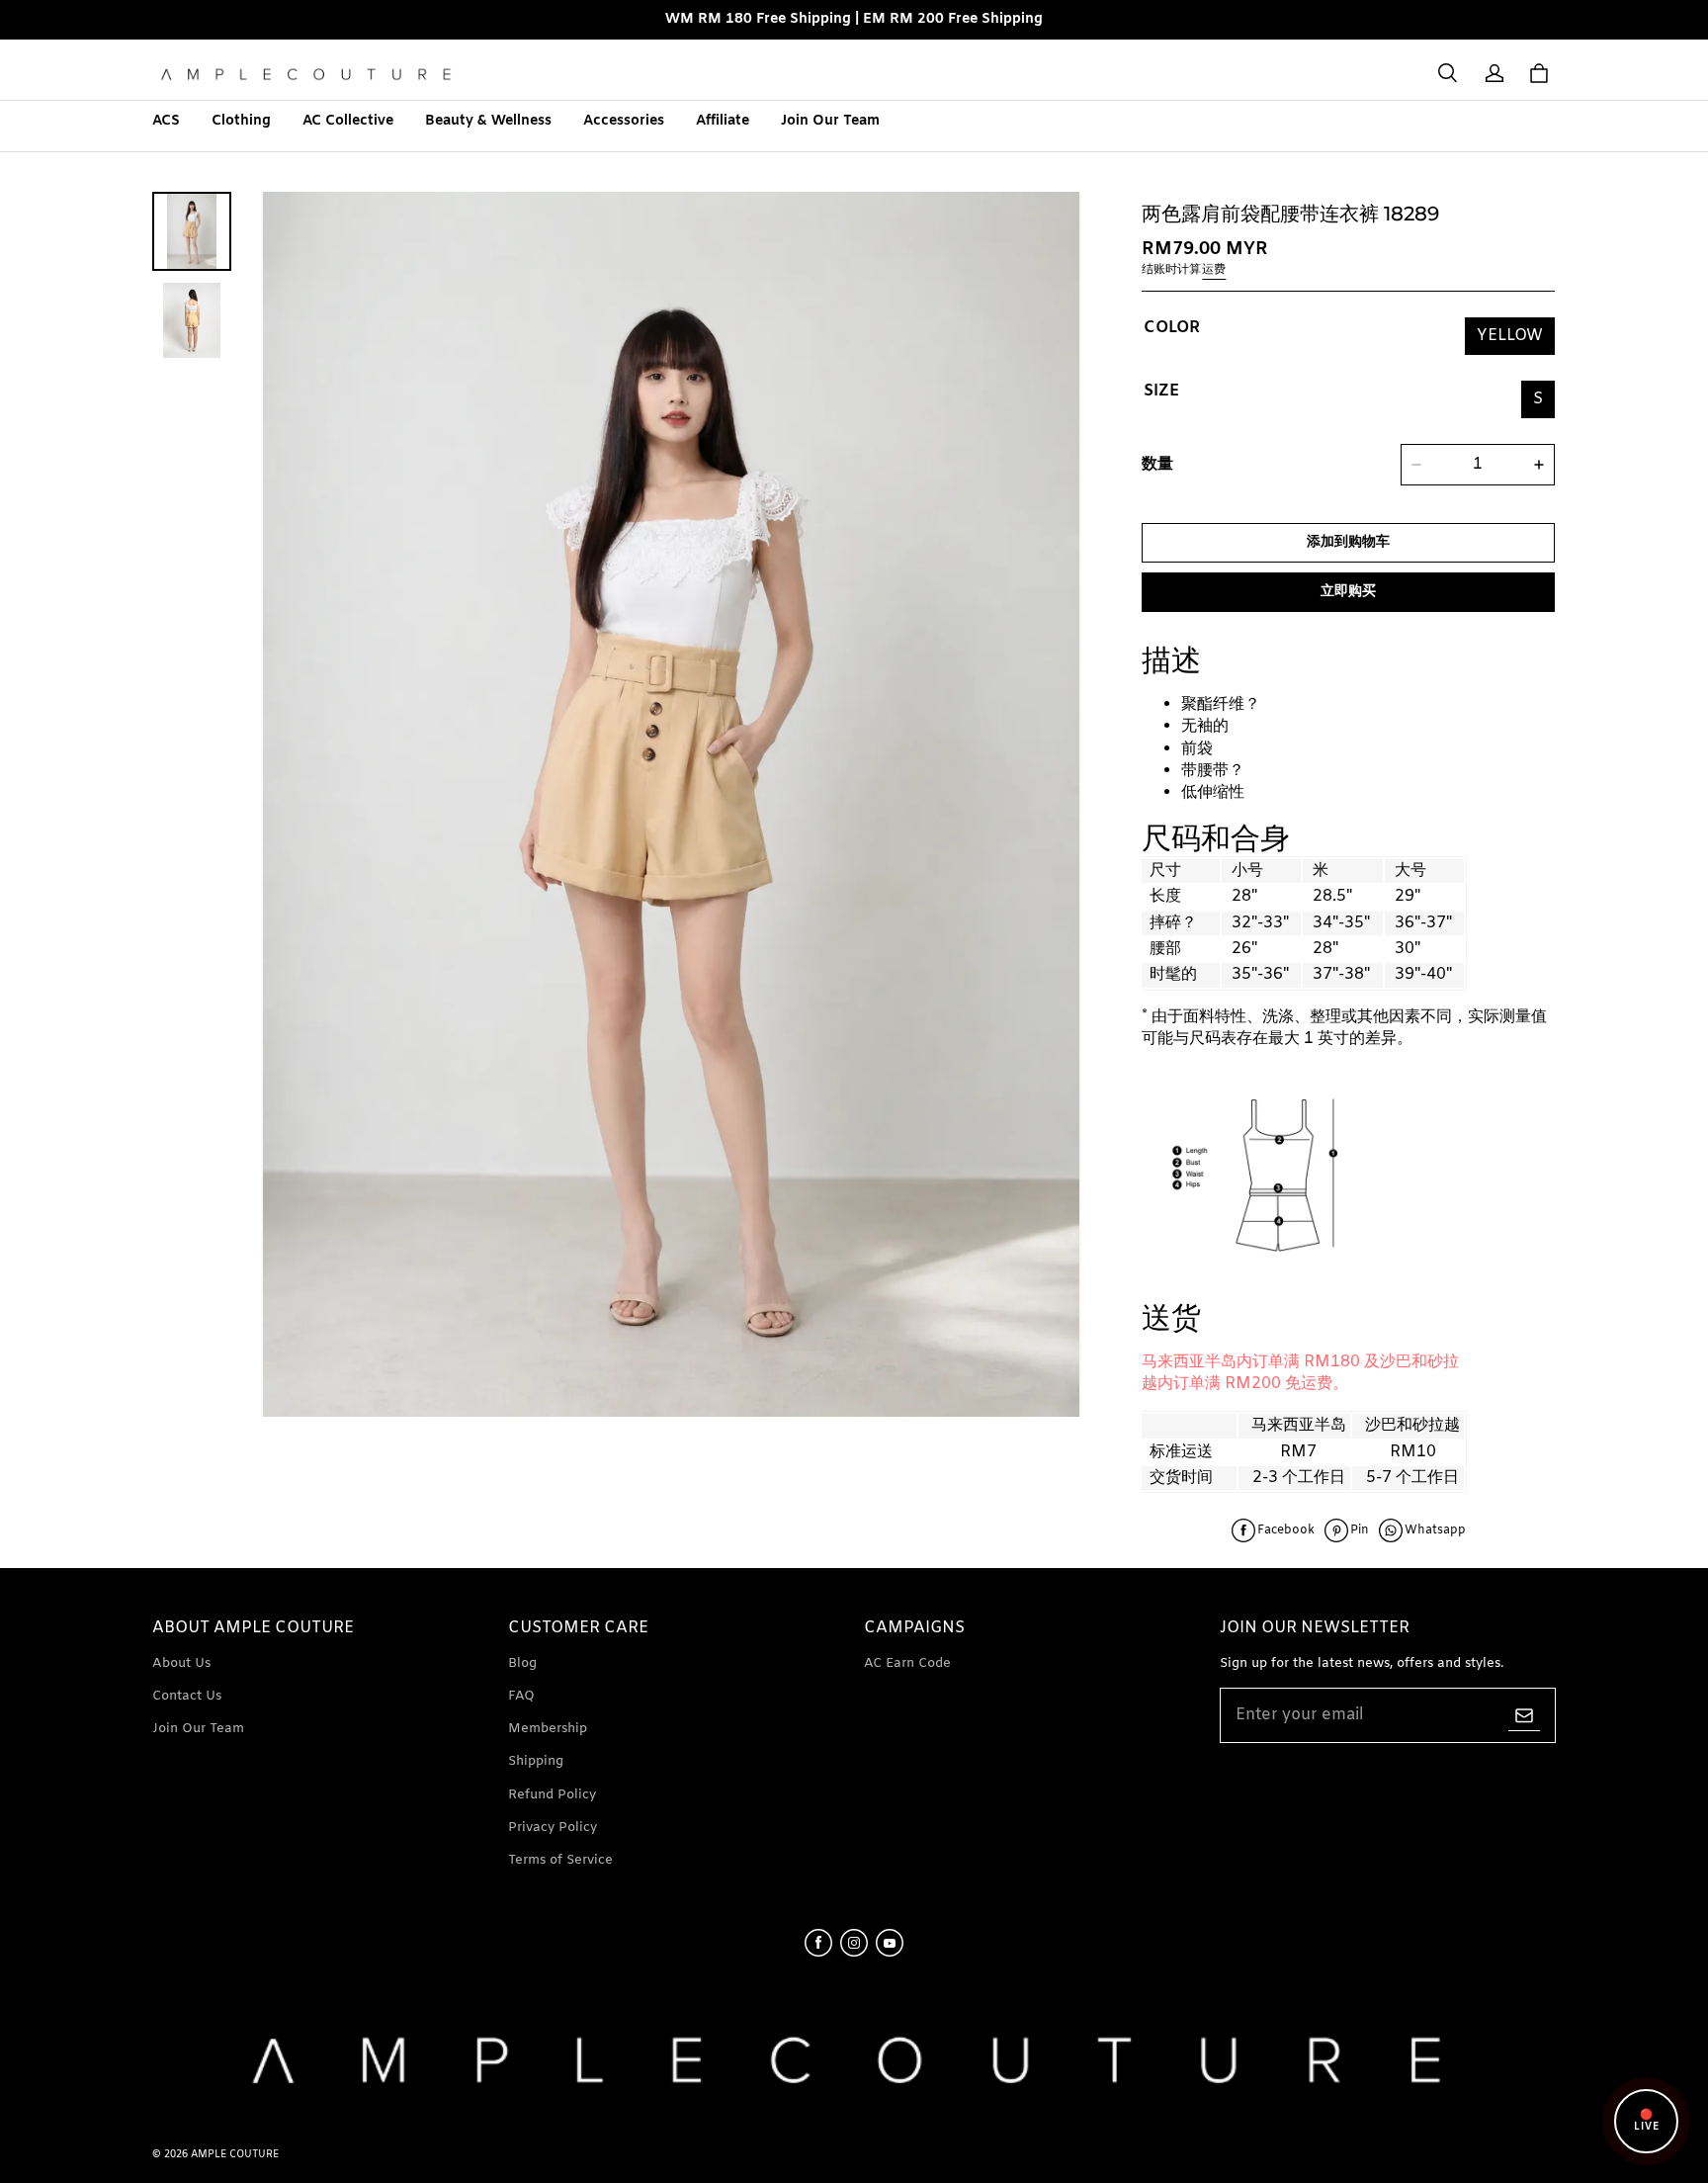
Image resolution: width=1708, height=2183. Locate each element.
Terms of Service (560, 1860)
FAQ (521, 1696)
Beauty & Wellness (488, 121)
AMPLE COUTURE (235, 2155)
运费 (1214, 270)
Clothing (241, 121)
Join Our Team (830, 121)
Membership (548, 1729)
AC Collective (348, 121)
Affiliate (723, 121)
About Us (181, 1663)
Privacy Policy (553, 1828)
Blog (522, 1663)
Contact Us (187, 1696)
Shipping (536, 1761)
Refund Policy (552, 1795)
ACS (166, 121)
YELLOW (1510, 336)
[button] (1447, 73)
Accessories (624, 121)
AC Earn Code (907, 1663)
